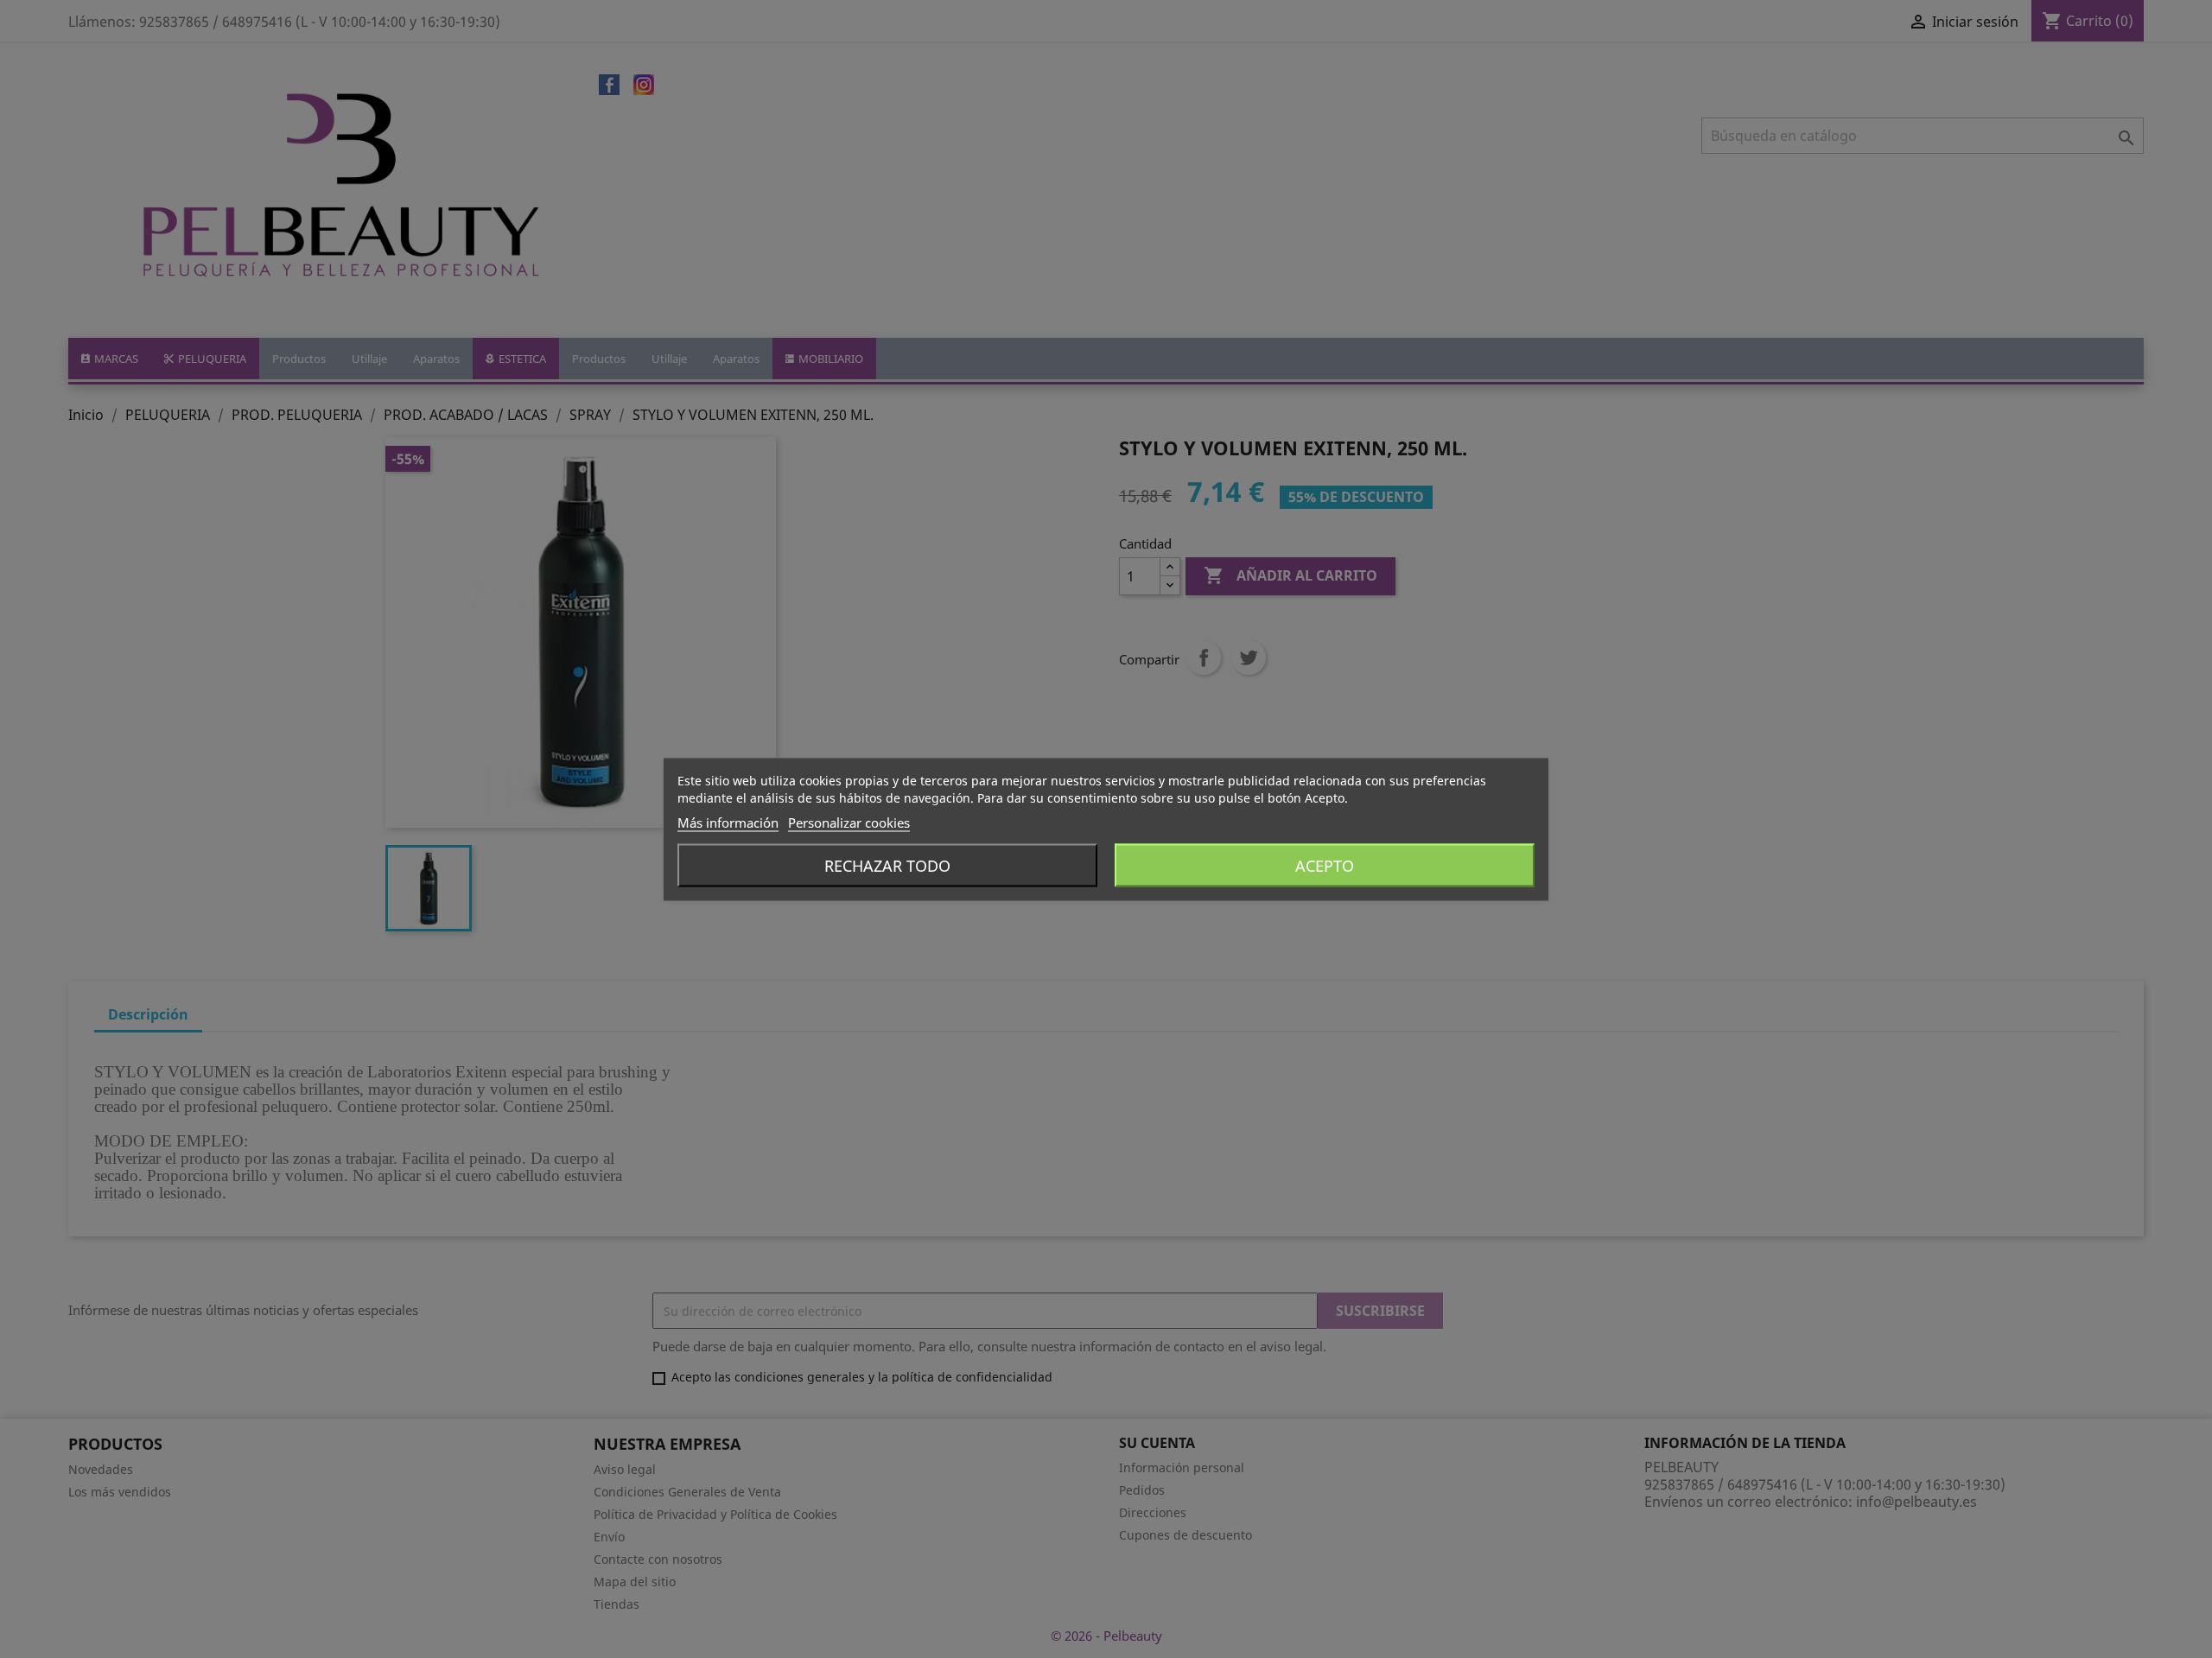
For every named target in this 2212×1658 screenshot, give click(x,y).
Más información (728, 822)
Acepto (1325, 865)
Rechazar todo (887, 865)
